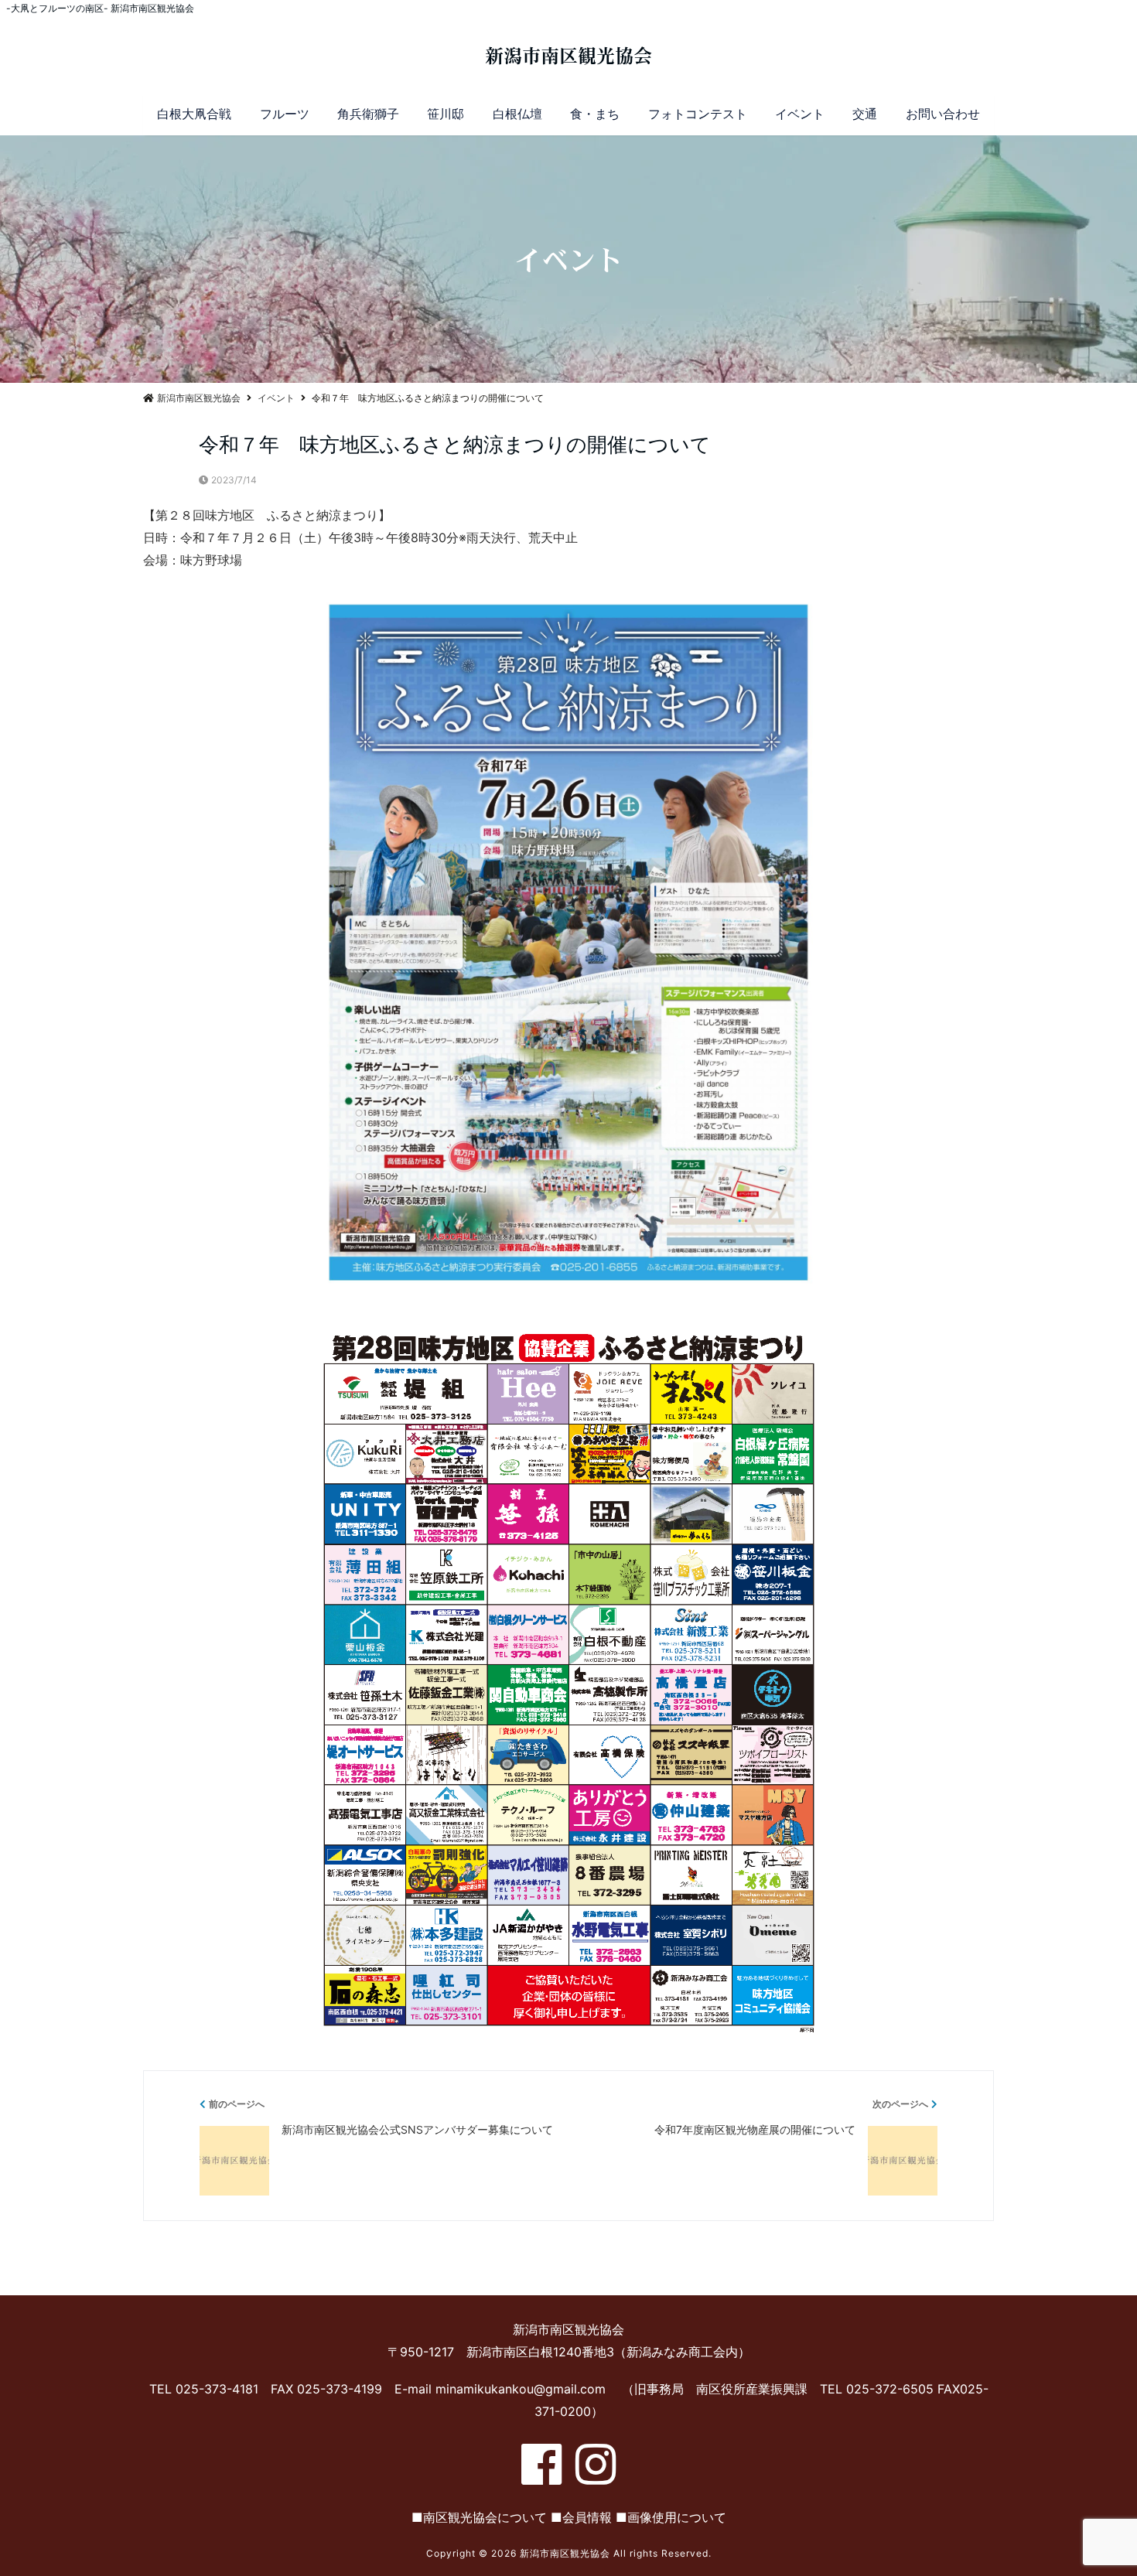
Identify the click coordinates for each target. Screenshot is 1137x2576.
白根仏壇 (517, 114)
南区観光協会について (485, 2517)
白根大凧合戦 (194, 114)
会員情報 (587, 2517)
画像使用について (677, 2517)
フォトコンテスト (698, 114)
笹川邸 (446, 114)
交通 (865, 114)
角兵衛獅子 (368, 114)
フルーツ (285, 114)
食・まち (595, 114)
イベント (800, 114)
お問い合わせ (943, 114)
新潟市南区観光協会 (568, 56)
